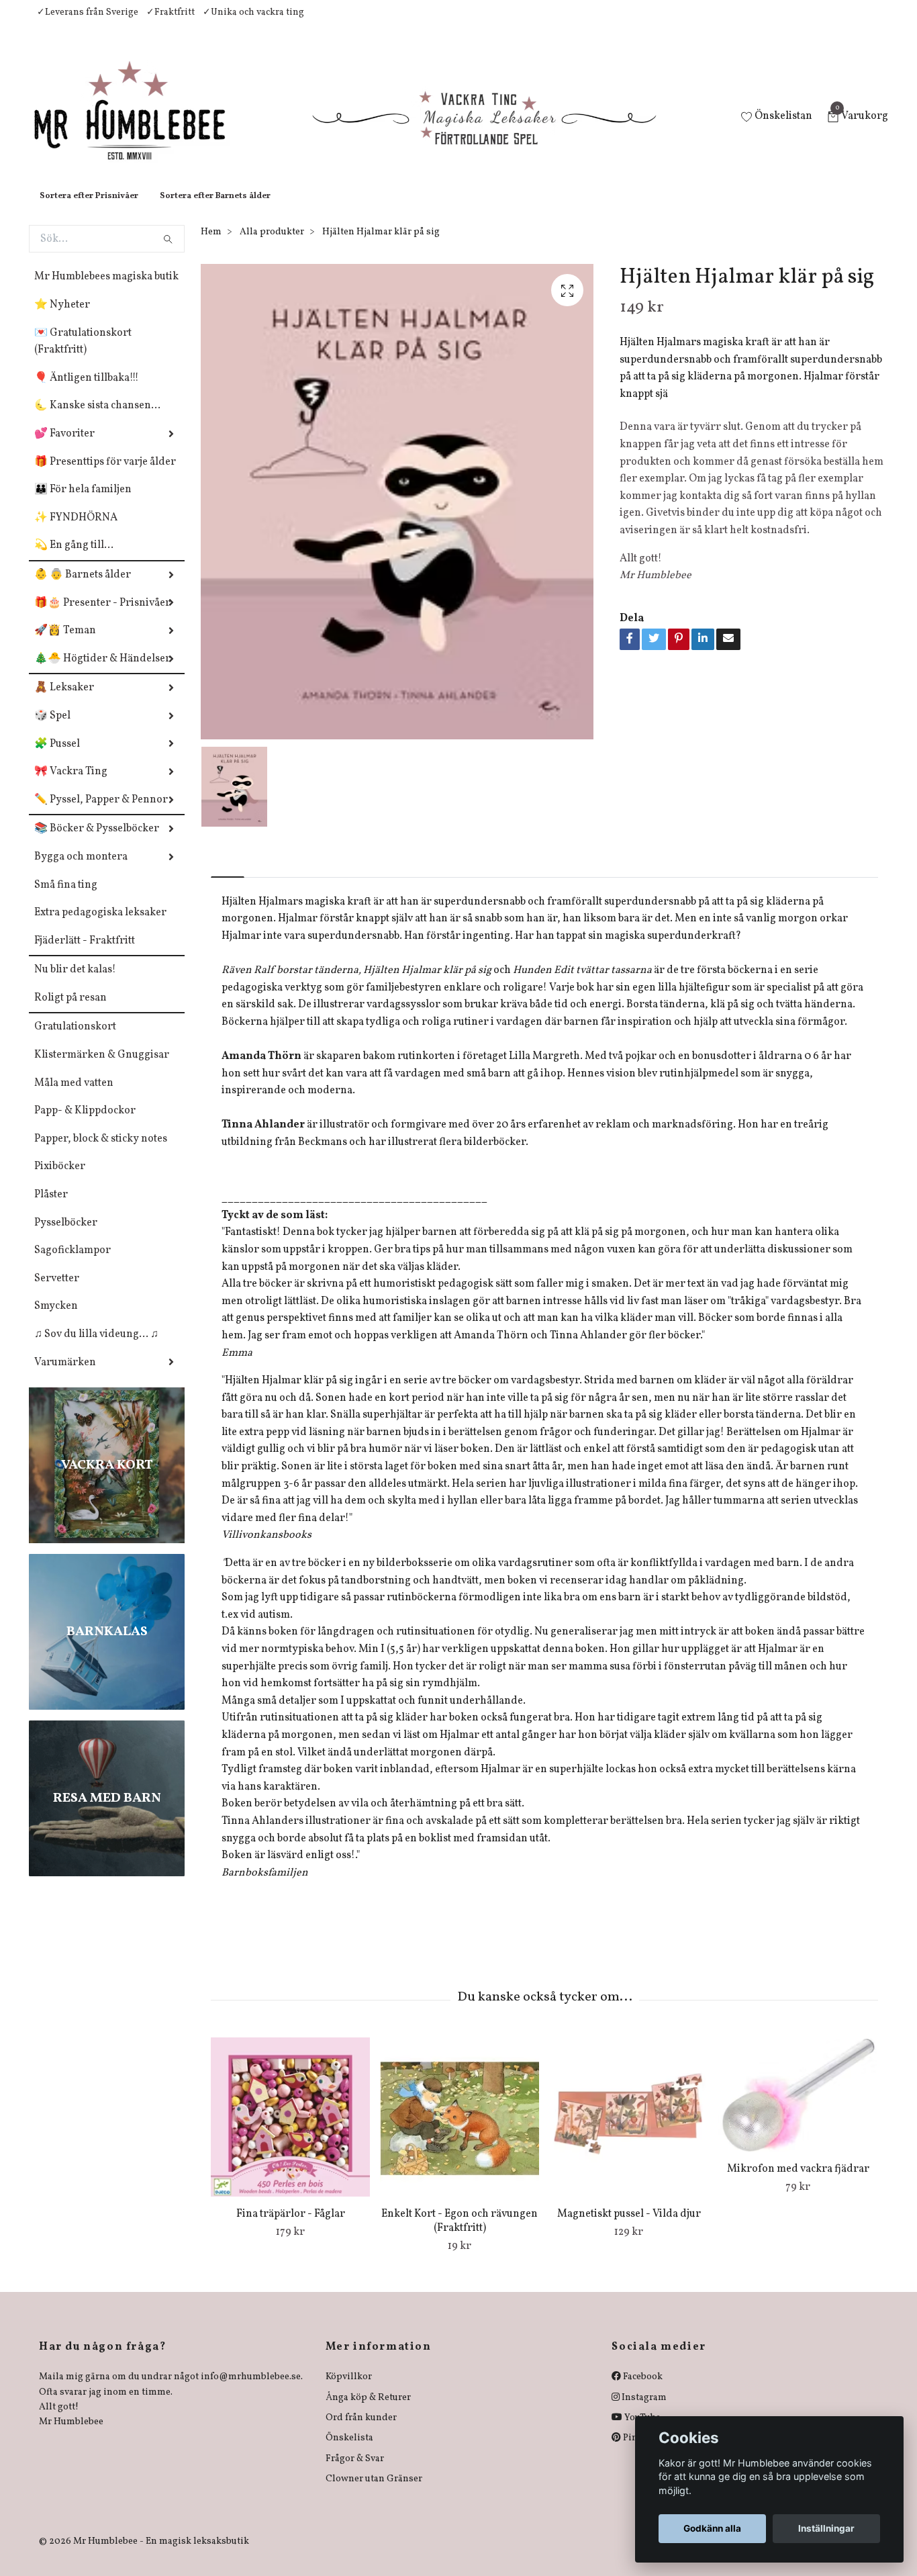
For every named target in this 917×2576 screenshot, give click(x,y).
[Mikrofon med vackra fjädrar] (798, 2108)
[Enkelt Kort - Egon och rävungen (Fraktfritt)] (460, 2130)
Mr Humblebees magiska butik (106, 290)
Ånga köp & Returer (368, 2411)
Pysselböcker (66, 1236)
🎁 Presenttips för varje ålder (105, 475)
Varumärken (65, 1376)
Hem (211, 245)
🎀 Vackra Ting (71, 785)
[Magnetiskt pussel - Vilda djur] (629, 2130)
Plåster (51, 1208)
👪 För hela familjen (83, 503)
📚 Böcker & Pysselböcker (97, 842)
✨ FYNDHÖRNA (76, 531)
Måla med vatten (74, 1097)
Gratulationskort (75, 1040)
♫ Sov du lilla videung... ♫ (96, 1348)
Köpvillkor (349, 2390)
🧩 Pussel (57, 757)
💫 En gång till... (74, 559)
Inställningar (826, 2528)
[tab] (228, 879)
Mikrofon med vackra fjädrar (798, 2182)
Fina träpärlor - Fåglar (291, 2227)
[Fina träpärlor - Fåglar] (290, 2130)
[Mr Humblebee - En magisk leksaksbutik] (141, 125)
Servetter (57, 1292)
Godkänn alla (712, 2528)
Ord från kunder (361, 2431)
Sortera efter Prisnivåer (89, 210)
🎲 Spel (52, 729)
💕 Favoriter (64, 447)
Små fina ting (66, 899)
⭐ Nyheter (62, 318)
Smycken (56, 1320)
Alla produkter (272, 245)
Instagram (643, 2411)
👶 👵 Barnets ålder (83, 588)
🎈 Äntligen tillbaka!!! (87, 392)
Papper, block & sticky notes (101, 1152)
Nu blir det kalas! (75, 983)
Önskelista (349, 2451)
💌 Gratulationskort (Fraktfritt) (83, 355)
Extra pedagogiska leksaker (100, 926)
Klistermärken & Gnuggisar (102, 1068)
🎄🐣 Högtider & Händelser (102, 672)
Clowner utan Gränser (374, 2492)
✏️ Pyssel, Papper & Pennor (101, 813)
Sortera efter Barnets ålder (215, 210)
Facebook (642, 2390)
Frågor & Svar (355, 2472)
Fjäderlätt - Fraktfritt (85, 954)
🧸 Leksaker (64, 701)
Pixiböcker (60, 1180)
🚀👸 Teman (65, 644)
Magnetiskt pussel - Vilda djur (629, 2227)
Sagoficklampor (73, 1264)
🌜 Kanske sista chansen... (97, 419)
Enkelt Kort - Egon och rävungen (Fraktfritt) (460, 2235)
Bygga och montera (81, 870)
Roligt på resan (70, 1011)
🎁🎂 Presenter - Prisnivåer (102, 616)
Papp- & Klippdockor (85, 1124)
